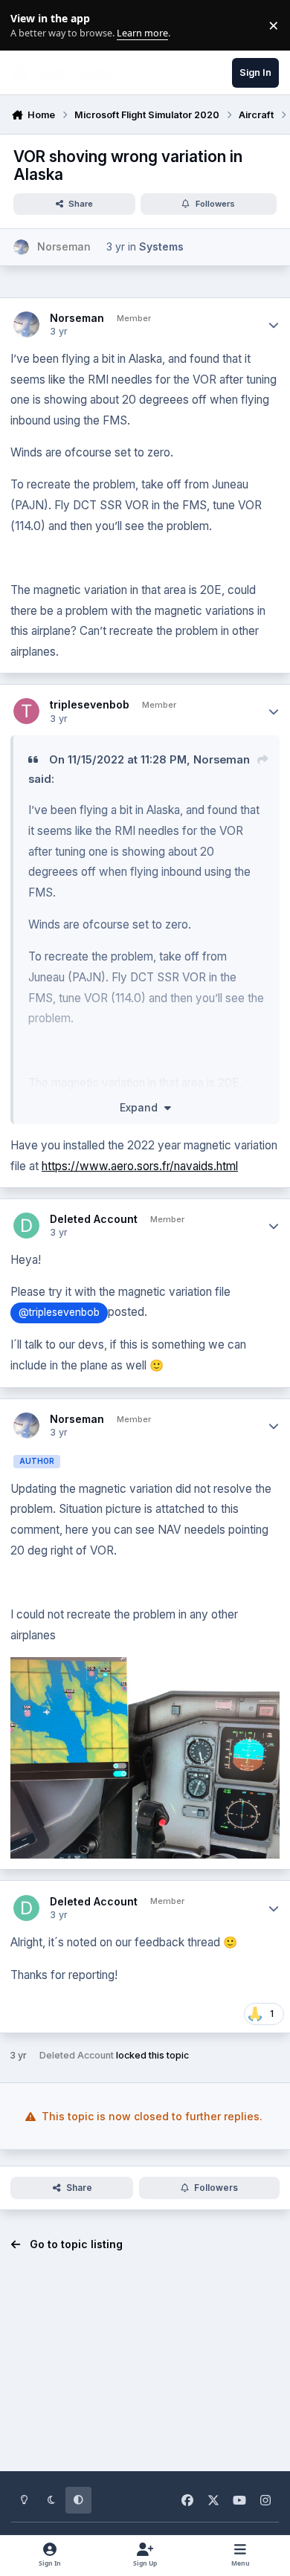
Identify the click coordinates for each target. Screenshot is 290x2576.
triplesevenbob (90, 704)
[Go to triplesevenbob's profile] (26, 711)
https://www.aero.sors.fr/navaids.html (140, 1166)
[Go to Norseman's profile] (21, 247)
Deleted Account (94, 1219)
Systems (161, 246)
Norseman (77, 318)
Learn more (29, 26)
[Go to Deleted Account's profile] (26, 1226)
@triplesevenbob (59, 1312)
